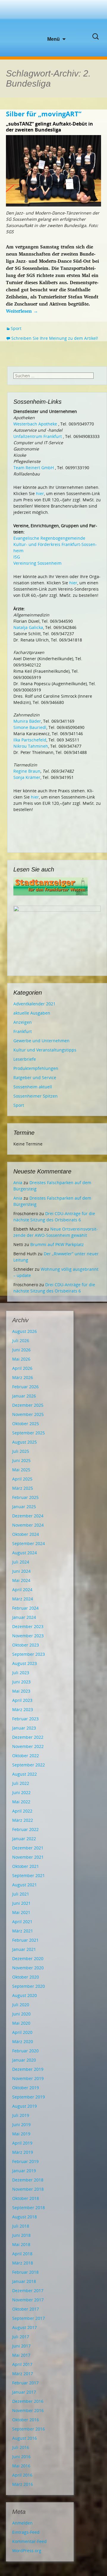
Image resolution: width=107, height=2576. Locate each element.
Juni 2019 (21, 2125)
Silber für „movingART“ (44, 114)
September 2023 (29, 1654)
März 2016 (23, 2484)
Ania (18, 1183)
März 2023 (23, 1709)
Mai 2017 (21, 2355)
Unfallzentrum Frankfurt (38, 436)
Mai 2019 (21, 2134)
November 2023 (28, 1636)
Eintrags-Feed (26, 2532)
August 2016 (25, 2438)
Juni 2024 (21, 1571)
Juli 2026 (21, 1341)
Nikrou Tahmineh (31, 746)
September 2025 (29, 1433)
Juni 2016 (21, 2457)
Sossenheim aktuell (33, 1087)
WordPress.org (27, 2551)
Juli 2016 (21, 2447)
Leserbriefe (25, 1059)
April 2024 (22, 1590)
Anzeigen (23, 1022)
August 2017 (25, 2327)
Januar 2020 (24, 2060)
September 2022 (29, 1765)
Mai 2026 (21, 1359)
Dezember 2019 (28, 2069)
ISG (17, 557)
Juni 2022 (21, 1792)
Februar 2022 (25, 1829)
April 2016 (22, 2475)
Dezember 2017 (28, 2291)
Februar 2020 (25, 2051)
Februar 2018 (25, 2272)
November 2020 (28, 1968)
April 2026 (22, 1368)
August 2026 (25, 1331)
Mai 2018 (21, 2244)
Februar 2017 (25, 2383)
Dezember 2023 (28, 1626)
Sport (16, 328)
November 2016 (28, 2410)
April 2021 (22, 1922)
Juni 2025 (21, 1460)
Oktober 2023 (26, 1645)
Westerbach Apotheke (35, 424)
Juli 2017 (21, 2337)
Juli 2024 (21, 1562)
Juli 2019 (21, 2115)
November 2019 (28, 2078)
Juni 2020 (21, 2014)
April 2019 (22, 2143)
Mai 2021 (21, 1912)
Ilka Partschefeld (30, 740)
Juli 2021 (21, 1894)
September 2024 (29, 1543)
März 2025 (23, 1488)
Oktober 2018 (26, 2198)
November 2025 (28, 1414)
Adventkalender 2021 (34, 1004)
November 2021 (28, 1857)
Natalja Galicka (28, 627)
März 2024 (23, 1599)
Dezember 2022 (28, 1737)
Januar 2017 (24, 2392)
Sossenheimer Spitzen (36, 1096)
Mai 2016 (21, 2466)
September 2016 (29, 2429)
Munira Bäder (27, 721)
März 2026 (23, 1377)
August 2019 (25, 2106)
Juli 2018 (21, 2226)
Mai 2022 (21, 1802)
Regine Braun (27, 771)
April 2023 (22, 1700)
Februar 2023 (25, 1719)
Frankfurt (23, 1031)
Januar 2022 (24, 1839)
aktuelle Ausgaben (32, 1013)
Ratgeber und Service (35, 1077)
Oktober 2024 (26, 1534)
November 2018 (28, 2189)
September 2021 (29, 1875)
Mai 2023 (21, 1691)
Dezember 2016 (28, 2401)
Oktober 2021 (26, 1866)
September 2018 (29, 2208)
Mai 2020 (21, 2023)
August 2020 (25, 1995)
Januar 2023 (24, 1728)
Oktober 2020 (26, 1977)
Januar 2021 (24, 1949)
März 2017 (23, 2374)
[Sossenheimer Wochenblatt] (53, 18)
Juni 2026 (21, 1350)
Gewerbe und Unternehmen (41, 1041)
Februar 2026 (25, 1387)
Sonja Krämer (27, 777)
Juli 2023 (21, 1673)
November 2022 (28, 1746)
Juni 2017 (21, 2346)
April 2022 (22, 1811)
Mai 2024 (21, 1580)
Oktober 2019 (26, 2088)
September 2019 (29, 2097)
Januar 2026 (24, 1396)
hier (40, 493)
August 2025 (25, 1442)
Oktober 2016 (26, 2420)
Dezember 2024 (28, 1516)
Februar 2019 (25, 2161)
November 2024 (28, 1525)
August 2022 (25, 1774)
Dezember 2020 (28, 1958)
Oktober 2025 (26, 1424)
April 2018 (22, 2254)
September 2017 (29, 2318)
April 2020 (22, 2032)
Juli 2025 (21, 1451)
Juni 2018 (21, 2235)
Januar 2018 (24, 2281)
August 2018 (25, 2217)
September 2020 (29, 1986)
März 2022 (23, 1820)
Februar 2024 (25, 1608)
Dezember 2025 (28, 1405)
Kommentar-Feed (29, 2541)
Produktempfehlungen (36, 1068)
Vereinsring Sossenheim (37, 563)
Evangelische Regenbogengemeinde (49, 538)
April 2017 (22, 2364)
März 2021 (23, 1931)
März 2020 (23, 2041)
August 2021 (25, 1885)
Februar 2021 (25, 1940)
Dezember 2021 (28, 1848)
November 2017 (28, 2300)
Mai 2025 (21, 1470)
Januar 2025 (24, 1507)
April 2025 (22, 1479)
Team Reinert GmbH (34, 468)
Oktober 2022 (26, 1756)
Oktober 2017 (26, 2309)
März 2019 (23, 2152)
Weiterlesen (22, 311)
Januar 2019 (24, 2171)
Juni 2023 (21, 1682)
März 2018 (23, 2263)
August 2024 (25, 1553)
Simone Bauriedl (30, 727)
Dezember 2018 (28, 2180)
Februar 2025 (25, 1497)
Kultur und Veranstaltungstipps (45, 1050)
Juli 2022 (21, 1783)
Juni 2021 (21, 1903)
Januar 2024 (24, 1617)
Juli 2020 (21, 2005)
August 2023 (25, 1663)
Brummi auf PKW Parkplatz (57, 1244)
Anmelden (22, 2523)
